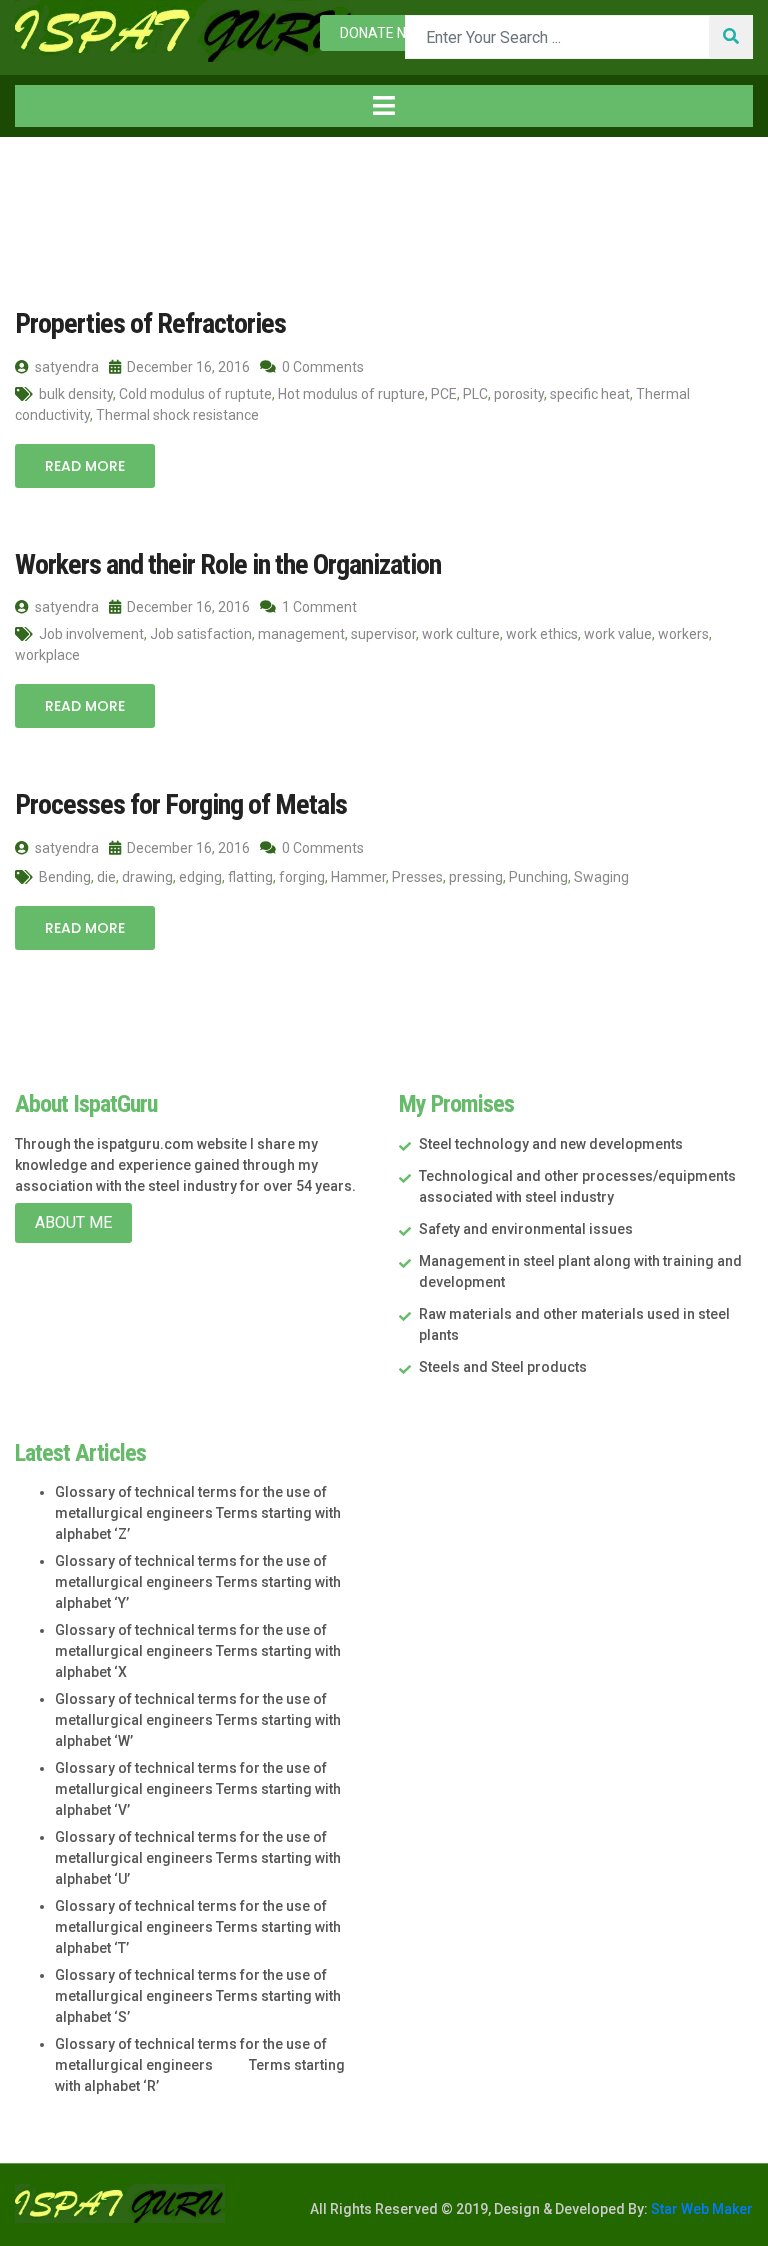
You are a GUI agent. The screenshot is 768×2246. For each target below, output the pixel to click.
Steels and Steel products (503, 1367)
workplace (47, 655)
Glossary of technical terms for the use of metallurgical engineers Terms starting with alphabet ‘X (198, 1651)
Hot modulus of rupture (351, 394)
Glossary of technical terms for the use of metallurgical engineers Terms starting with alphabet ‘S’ (198, 1996)
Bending (65, 877)
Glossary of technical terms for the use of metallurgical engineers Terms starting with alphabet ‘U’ (198, 1858)
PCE (444, 394)
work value (618, 634)
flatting (250, 877)
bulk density (76, 394)
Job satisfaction (201, 634)
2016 (133, 178)
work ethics (542, 634)
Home (58, 178)
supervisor (383, 634)
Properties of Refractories (150, 323)
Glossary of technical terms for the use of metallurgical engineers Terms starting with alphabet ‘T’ (198, 1927)
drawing (147, 877)
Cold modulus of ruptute (195, 394)
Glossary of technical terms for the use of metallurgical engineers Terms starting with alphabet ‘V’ (198, 1789)
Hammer (358, 877)
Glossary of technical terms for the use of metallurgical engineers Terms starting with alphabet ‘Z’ (198, 1513)
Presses (417, 877)
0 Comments (321, 367)
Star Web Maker (700, 2209)
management (301, 634)
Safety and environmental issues (526, 1229)
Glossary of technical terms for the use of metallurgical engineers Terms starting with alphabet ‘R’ (200, 2065)
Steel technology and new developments (551, 1144)
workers (683, 634)
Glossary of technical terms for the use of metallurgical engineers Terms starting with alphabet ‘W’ (198, 1720)
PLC (475, 394)
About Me (73, 1222)
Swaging (601, 877)
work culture (461, 634)
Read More (85, 466)
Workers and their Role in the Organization (228, 564)
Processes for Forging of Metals (181, 804)
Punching (538, 877)
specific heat (590, 394)
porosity (519, 394)
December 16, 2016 (187, 367)
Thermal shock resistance (177, 415)
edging (200, 877)
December (225, 178)
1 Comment (318, 607)
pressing (476, 877)
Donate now (384, 33)
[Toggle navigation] (384, 106)
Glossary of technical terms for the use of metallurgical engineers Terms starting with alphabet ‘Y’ (198, 1582)
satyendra (65, 367)
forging (302, 877)
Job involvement (91, 634)
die (106, 877)
